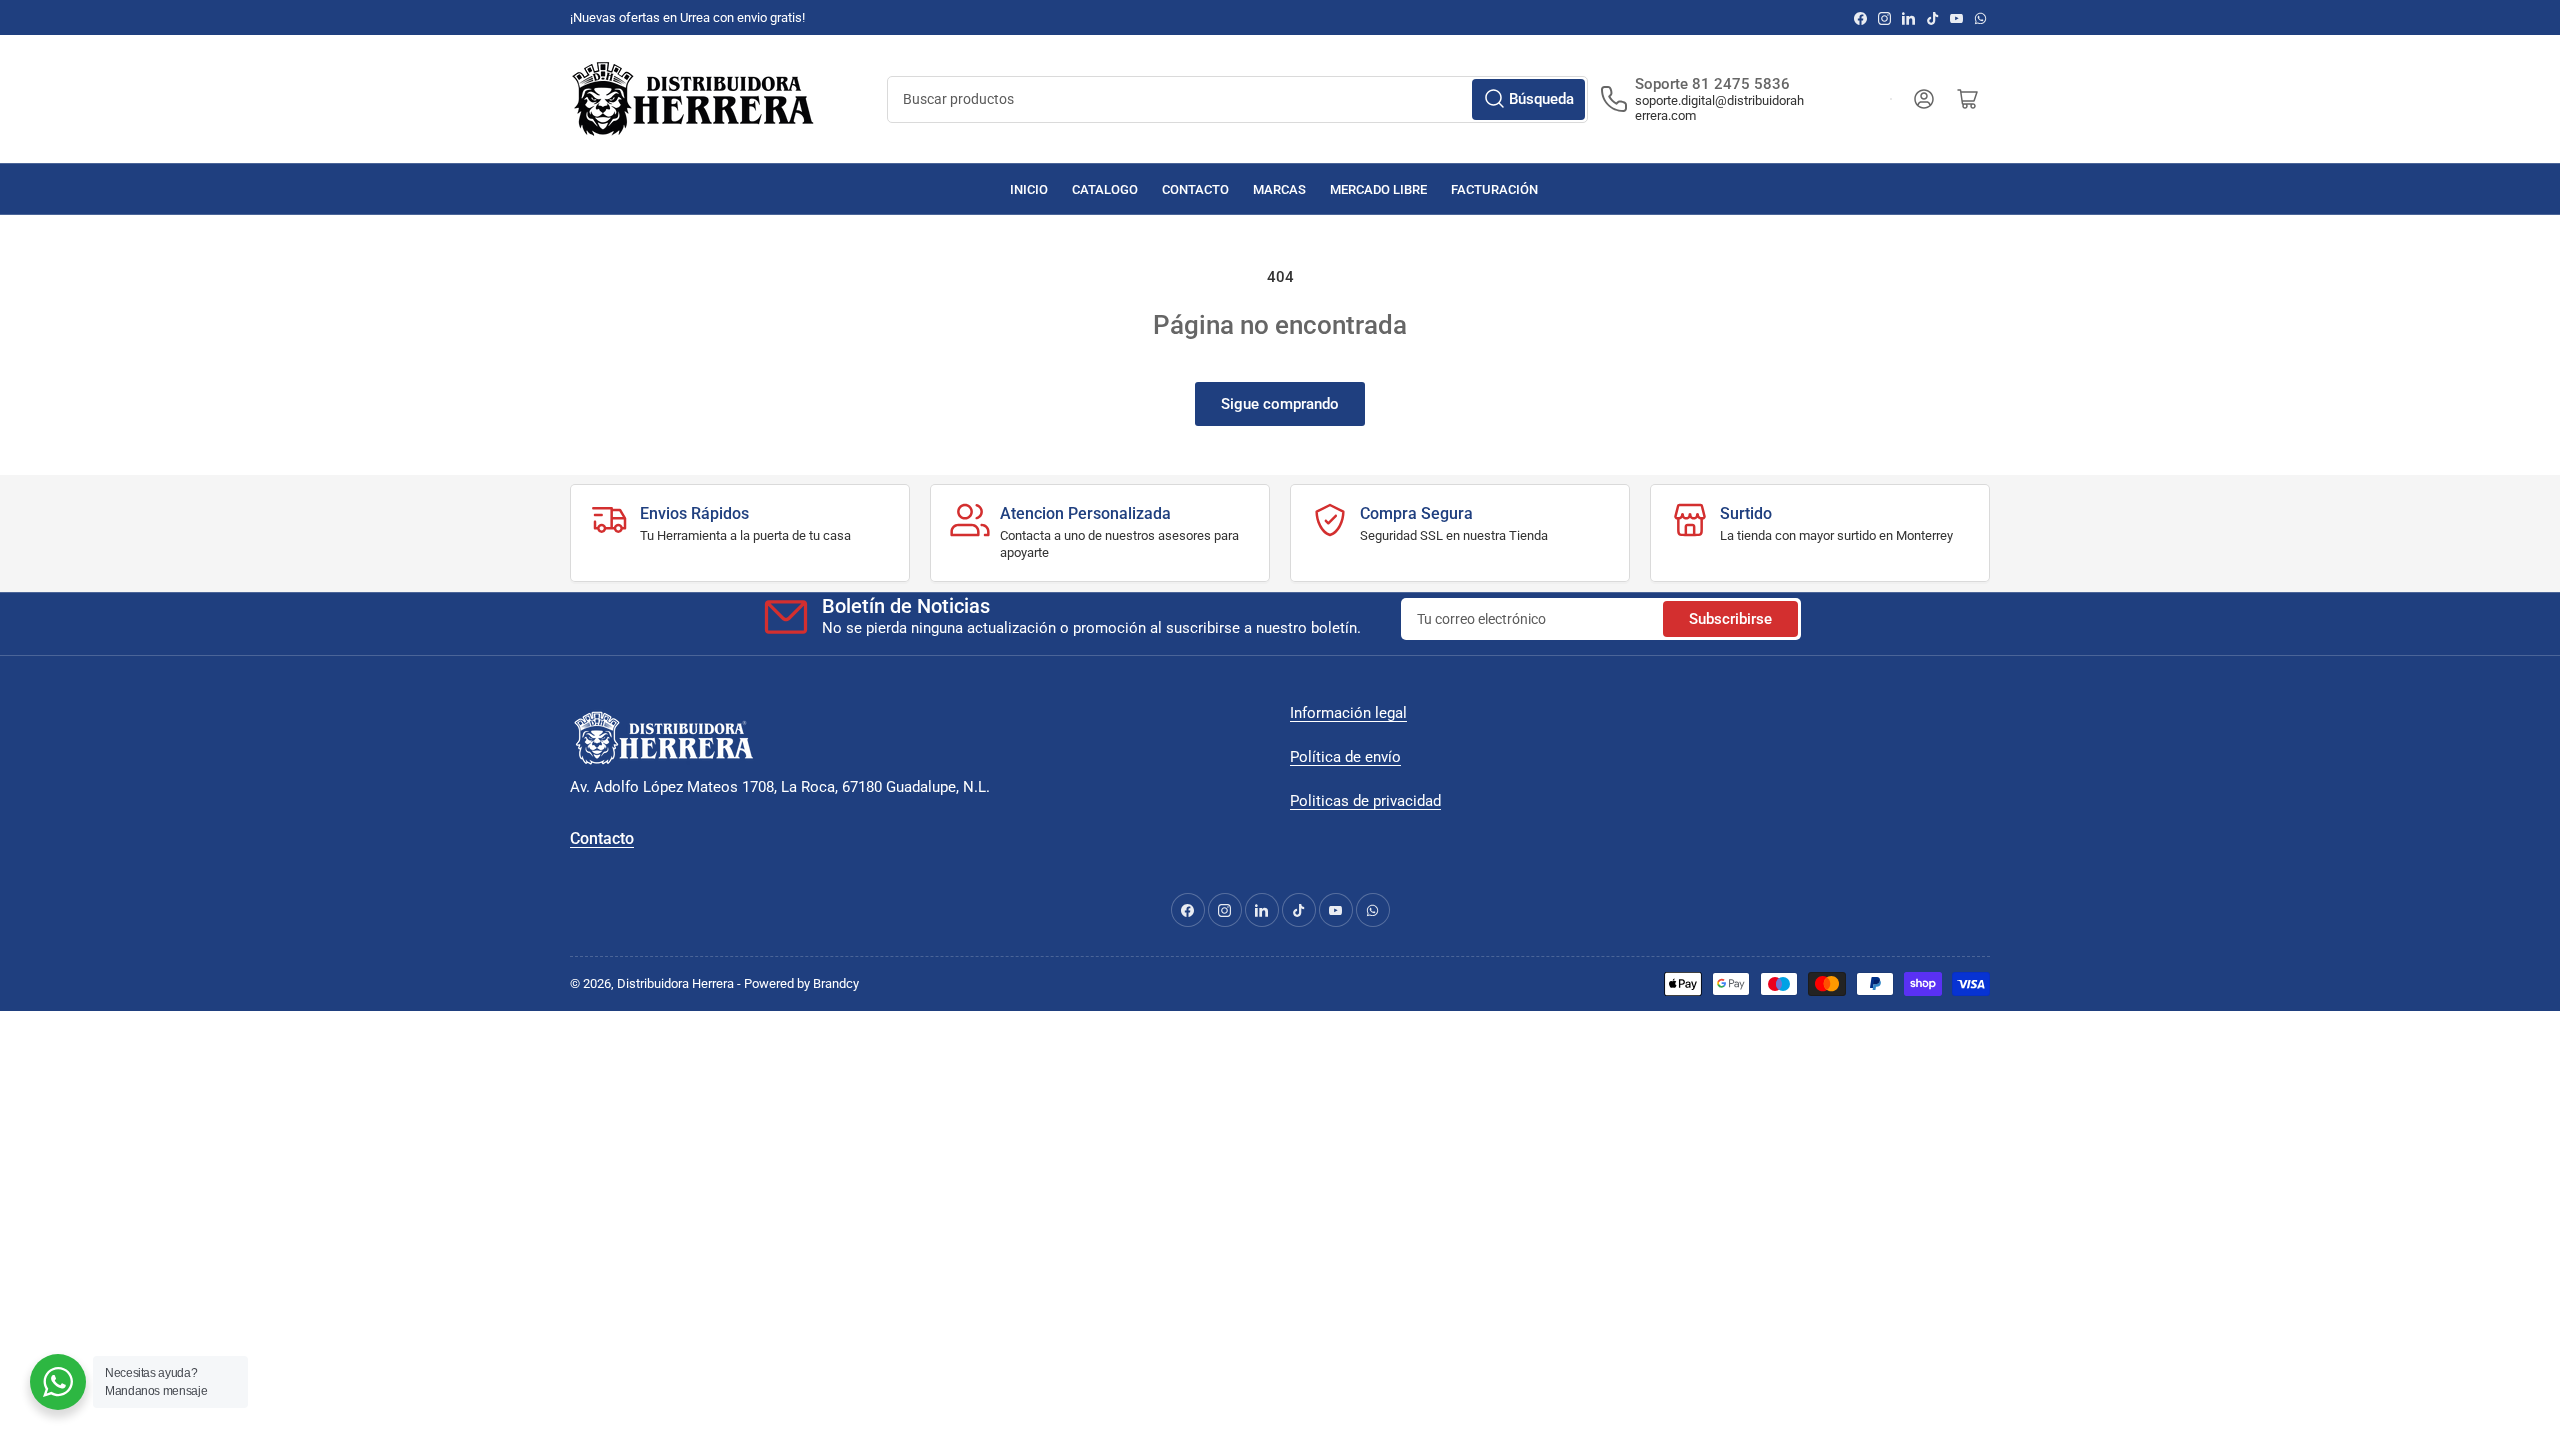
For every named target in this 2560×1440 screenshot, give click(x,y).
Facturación (1494, 189)
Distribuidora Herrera (675, 983)
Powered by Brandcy (801, 983)
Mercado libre (1378, 189)
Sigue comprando (1280, 404)
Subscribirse (1730, 619)
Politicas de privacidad (1365, 801)
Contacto (1195, 189)
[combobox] (1237, 99)
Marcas (1279, 189)
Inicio (1029, 189)
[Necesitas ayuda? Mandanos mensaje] (58, 1382)
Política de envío (1345, 757)
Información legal (1348, 713)
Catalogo (1105, 189)
